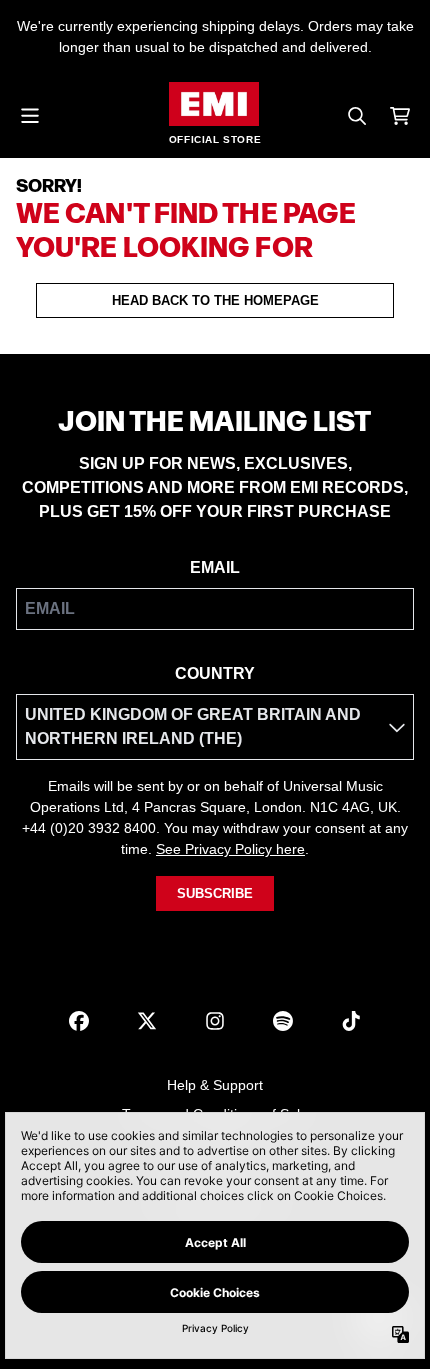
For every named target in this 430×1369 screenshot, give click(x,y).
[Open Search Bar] (356, 116)
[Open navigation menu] (30, 116)
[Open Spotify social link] (283, 1021)
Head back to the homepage (215, 300)
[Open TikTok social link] (351, 1021)
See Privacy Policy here (230, 849)
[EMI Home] (214, 104)
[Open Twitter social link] (147, 1021)
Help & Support (215, 1085)
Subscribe (215, 893)
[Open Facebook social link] (79, 1021)
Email (215, 567)
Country (215, 673)
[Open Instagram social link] (215, 1021)
